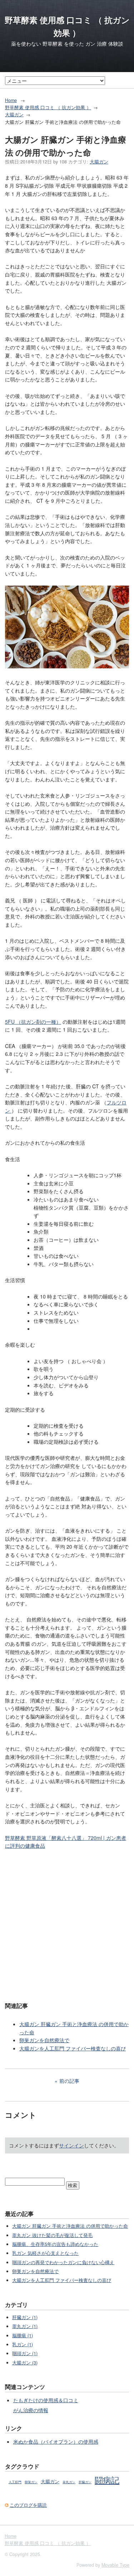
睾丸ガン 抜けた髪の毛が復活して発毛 (52, 2235)
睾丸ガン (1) (25, 2326)
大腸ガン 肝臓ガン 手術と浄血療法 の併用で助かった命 (70, 2226)
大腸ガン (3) (25, 2363)
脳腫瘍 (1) (23, 2335)
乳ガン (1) (23, 2344)
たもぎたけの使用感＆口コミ (46, 2400)
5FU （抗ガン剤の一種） (33, 1022)
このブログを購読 (28, 2505)
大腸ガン (14, 115)
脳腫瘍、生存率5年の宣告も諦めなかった (55, 2244)
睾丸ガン (69, 2482)
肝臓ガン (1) (25, 2317)
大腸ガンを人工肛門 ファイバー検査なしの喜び (73, 2048)
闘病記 (107, 2480)
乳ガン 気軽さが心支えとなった (45, 2253)
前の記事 (69, 2081)
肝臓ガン (85, 2482)
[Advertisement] (67, 1925)
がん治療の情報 (31, 2410)
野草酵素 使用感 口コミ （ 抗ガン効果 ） (48, 107)
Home (11, 100)
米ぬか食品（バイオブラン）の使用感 (56, 2441)
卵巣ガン (31, 2482)
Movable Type (115, 2565)
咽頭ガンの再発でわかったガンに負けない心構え (63, 2262)
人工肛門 (15, 2482)
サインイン (71, 2145)
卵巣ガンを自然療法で (44, 2040)
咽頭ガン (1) (25, 2353)
